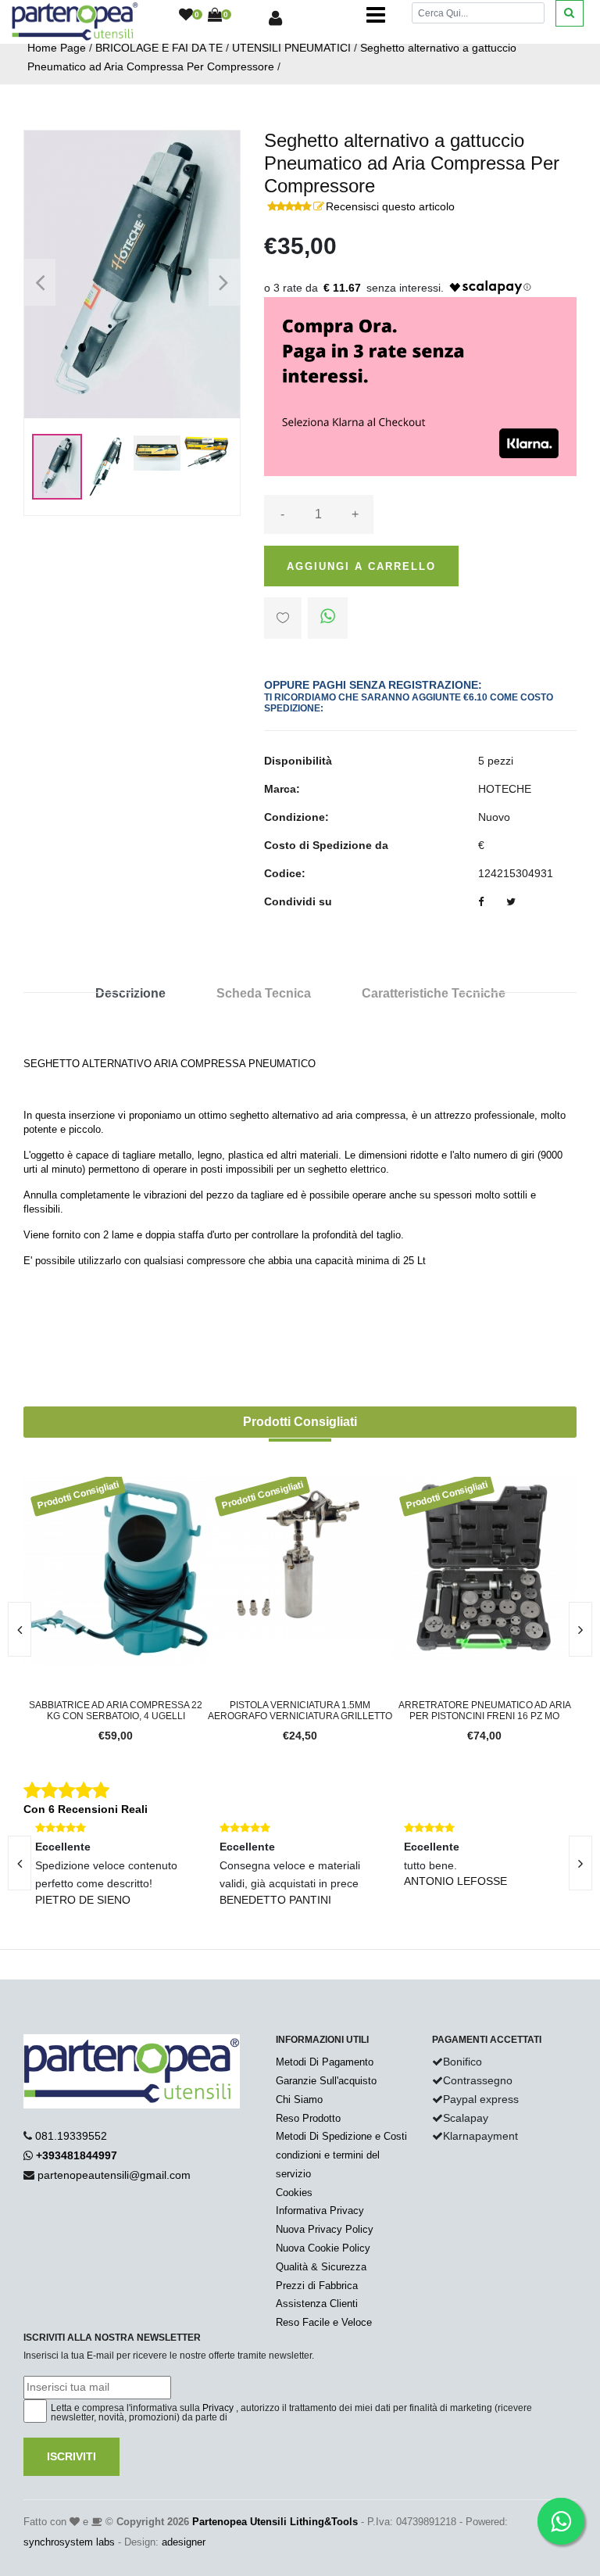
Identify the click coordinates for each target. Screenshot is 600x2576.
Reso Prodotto (308, 2118)
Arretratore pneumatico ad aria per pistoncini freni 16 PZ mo (459, 1711)
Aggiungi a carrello (361, 566)
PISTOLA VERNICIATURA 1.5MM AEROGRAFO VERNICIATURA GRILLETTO (275, 1711)
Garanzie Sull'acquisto (326, 2081)
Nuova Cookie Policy (323, 2248)
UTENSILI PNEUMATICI (291, 48)
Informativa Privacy (320, 2211)
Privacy (218, 2408)
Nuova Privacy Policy (325, 2229)
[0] (186, 16)
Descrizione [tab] (130, 993)
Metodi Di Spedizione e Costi (341, 2136)
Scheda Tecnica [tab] (264, 993)
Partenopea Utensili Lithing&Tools (275, 2522)
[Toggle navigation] (376, 16)
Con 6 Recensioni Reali (86, 1809)
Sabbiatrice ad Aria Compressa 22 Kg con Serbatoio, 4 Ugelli (91, 1711)
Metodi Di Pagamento (325, 2062)
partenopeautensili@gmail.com (114, 2175)
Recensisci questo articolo (390, 206)
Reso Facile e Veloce (324, 2322)
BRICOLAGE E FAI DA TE (159, 48)
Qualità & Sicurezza (321, 2267)
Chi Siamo (299, 2099)
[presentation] (580, 1629)
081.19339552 (71, 2136)
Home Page (57, 48)
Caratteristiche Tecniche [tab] (434, 993)
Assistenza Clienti (317, 2304)
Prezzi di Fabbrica (317, 2286)
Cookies (294, 2193)
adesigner (184, 2542)
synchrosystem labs (69, 2542)
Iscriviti (71, 2456)
